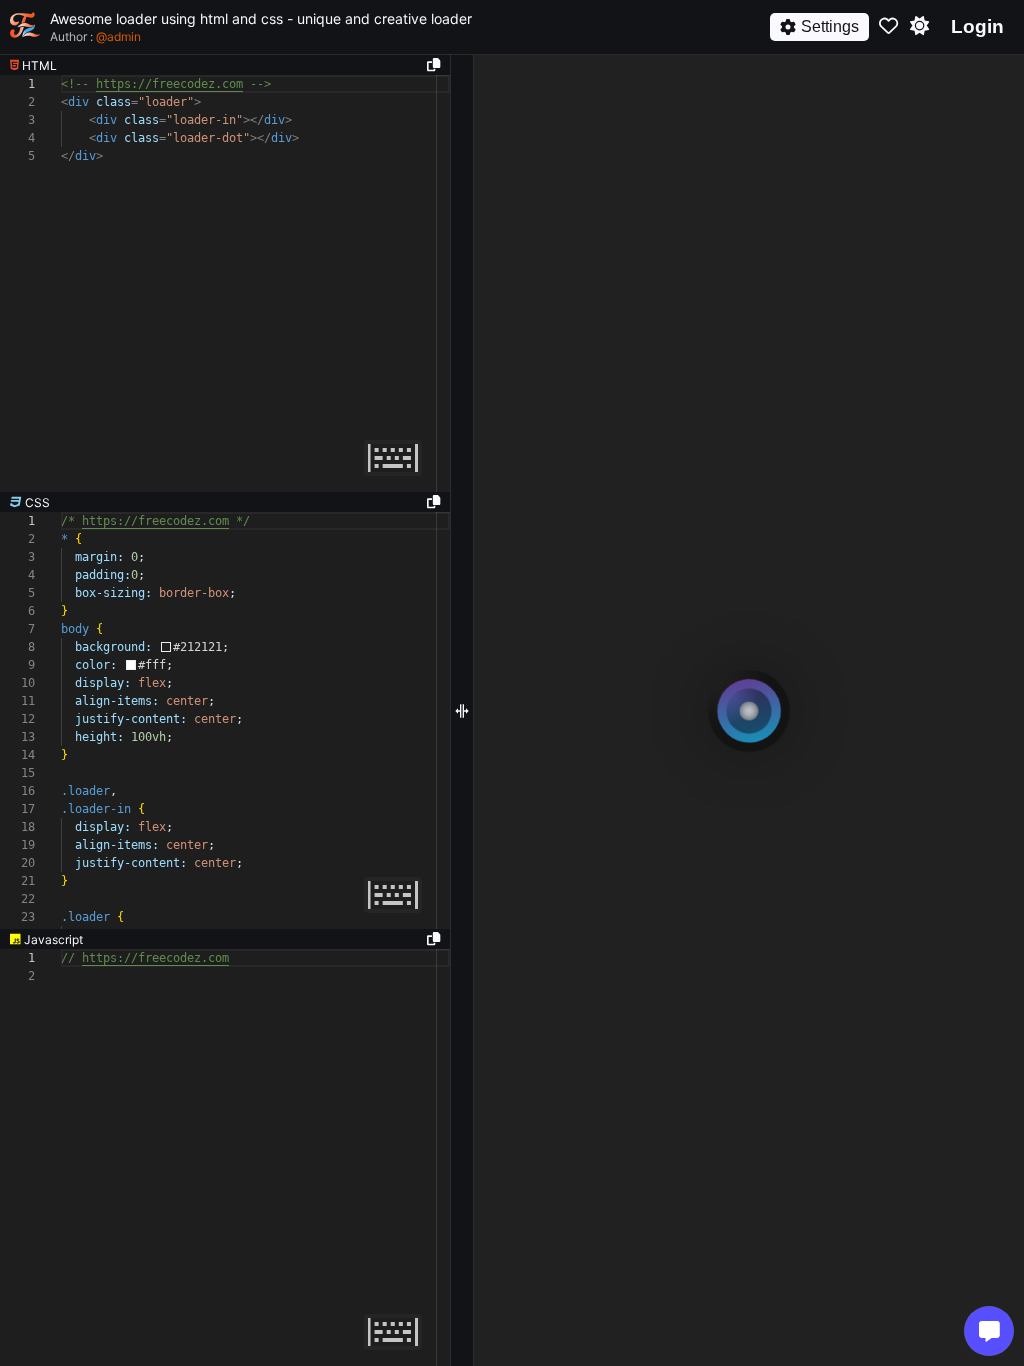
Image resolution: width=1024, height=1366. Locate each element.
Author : (95, 36)
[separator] (225, 502)
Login (977, 26)
